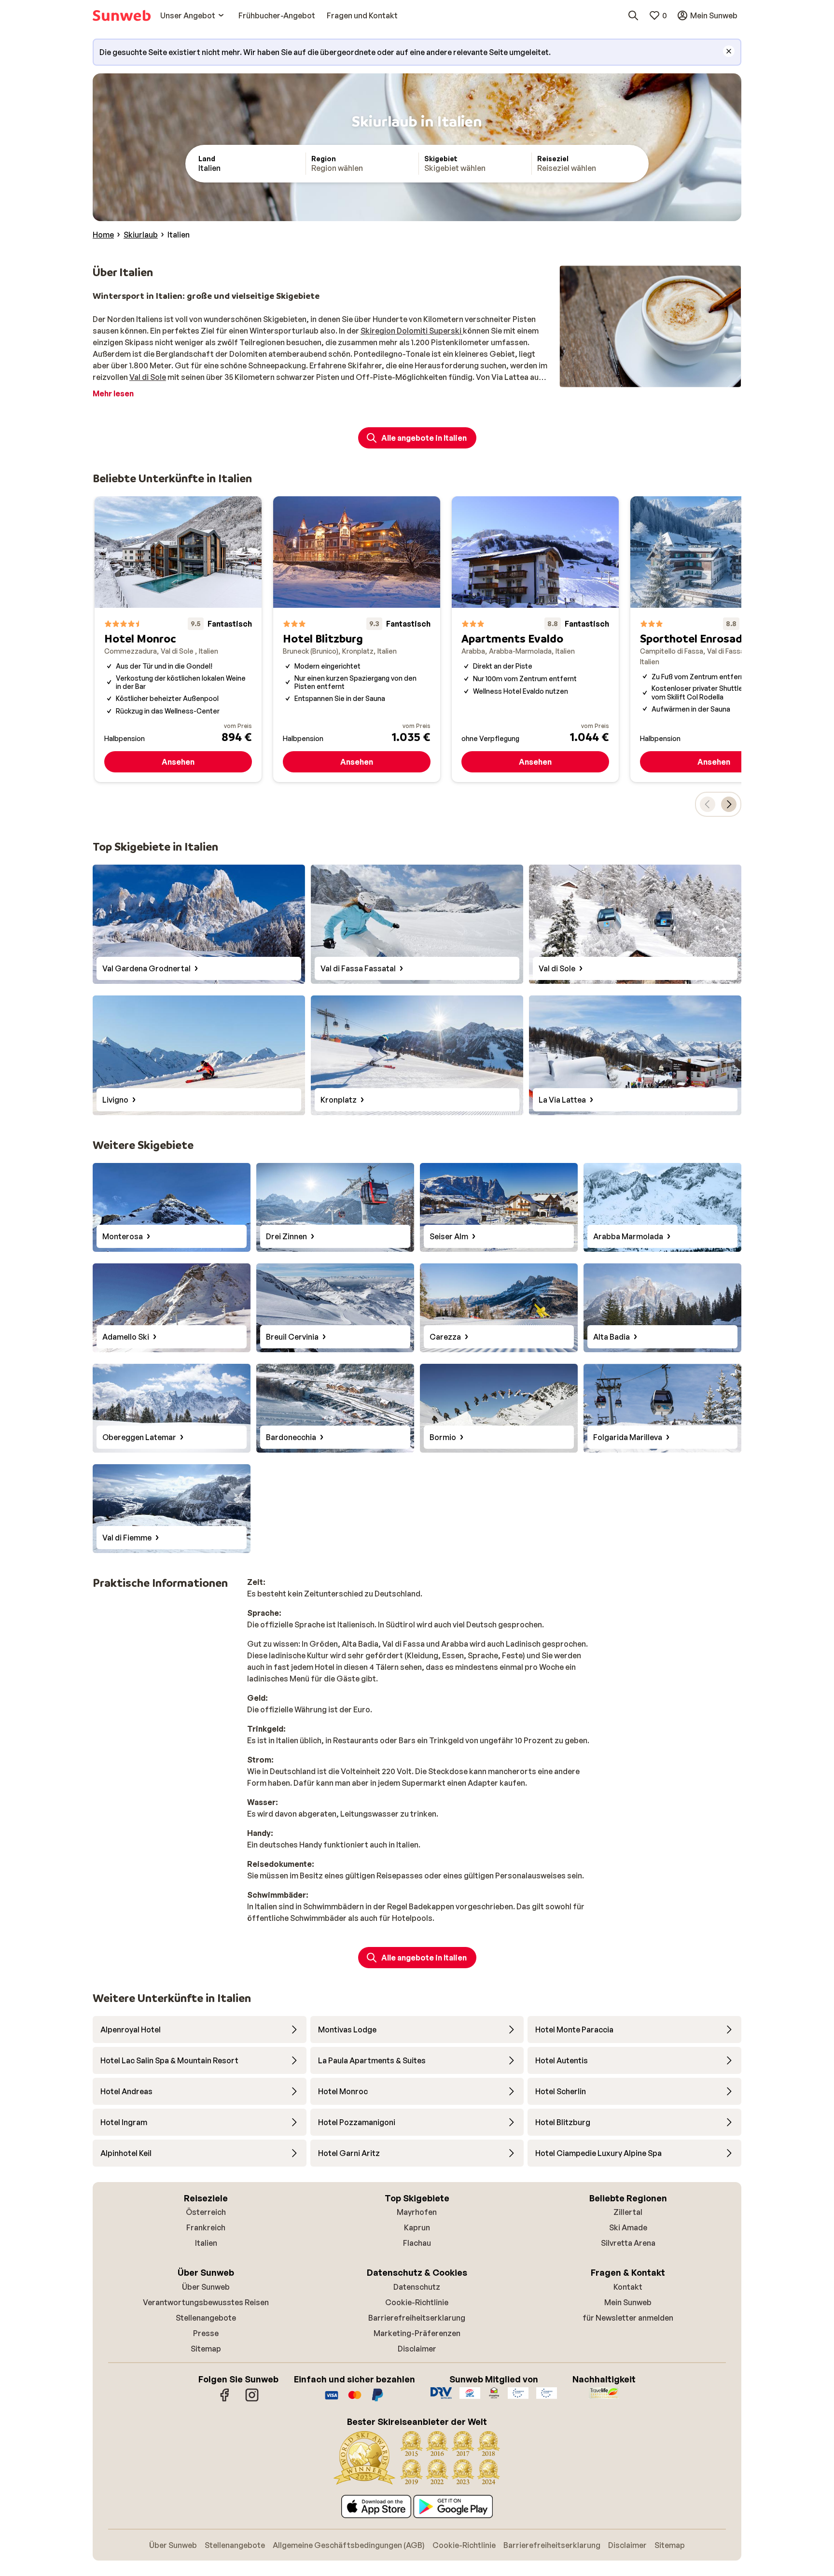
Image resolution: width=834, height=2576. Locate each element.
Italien (206, 2243)
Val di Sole (148, 377)
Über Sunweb (206, 2287)
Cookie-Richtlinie (417, 2302)
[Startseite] (122, 15)
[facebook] (225, 2400)
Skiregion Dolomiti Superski (412, 331)
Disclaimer (417, 2349)
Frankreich (206, 2227)
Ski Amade (628, 2227)
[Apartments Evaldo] (535, 639)
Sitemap (206, 2349)
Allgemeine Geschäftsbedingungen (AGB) (349, 2545)
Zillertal (628, 2212)
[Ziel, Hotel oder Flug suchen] (633, 15)
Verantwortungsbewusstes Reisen (206, 2302)
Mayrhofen (417, 2212)
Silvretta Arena (628, 2243)
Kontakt (628, 2287)
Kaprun (417, 2227)
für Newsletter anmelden (628, 2318)
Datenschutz (417, 2287)
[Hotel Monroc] (178, 639)
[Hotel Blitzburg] (357, 639)
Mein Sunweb (628, 2302)
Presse (206, 2333)
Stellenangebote (206, 2318)
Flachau (417, 2243)
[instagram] (252, 2400)
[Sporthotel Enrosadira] (714, 639)
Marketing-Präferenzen (417, 2333)
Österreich (206, 2212)
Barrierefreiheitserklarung (417, 2318)
